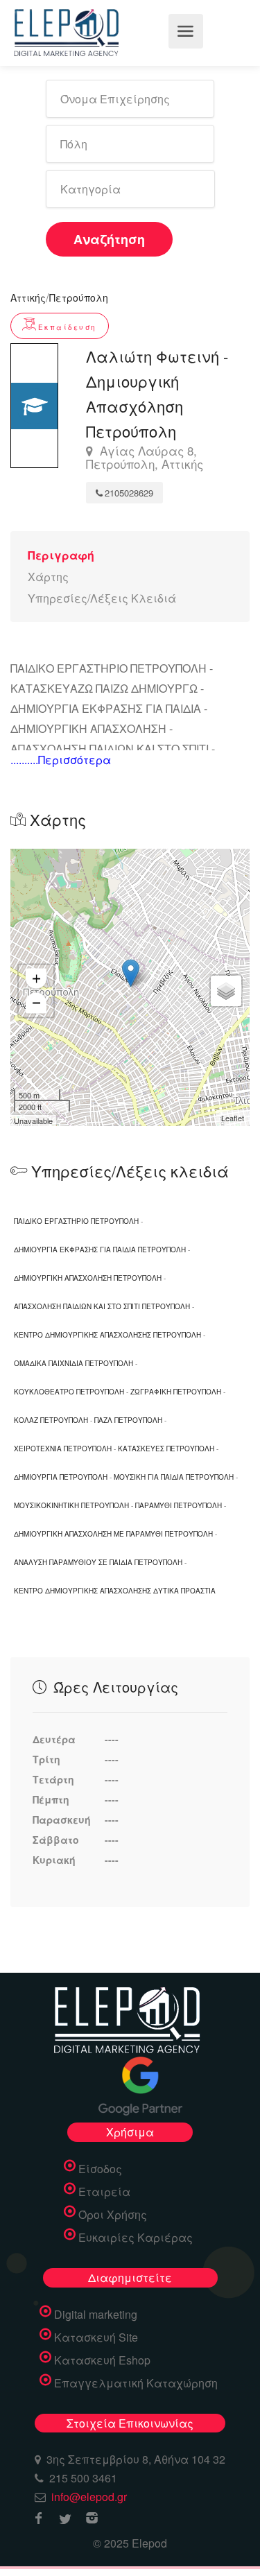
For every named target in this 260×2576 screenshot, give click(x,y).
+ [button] (36, 979)
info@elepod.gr (89, 2497)
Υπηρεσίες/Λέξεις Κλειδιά (102, 598)
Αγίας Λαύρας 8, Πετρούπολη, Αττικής (145, 458)
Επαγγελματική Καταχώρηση (136, 2383)
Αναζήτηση (109, 239)
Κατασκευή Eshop (102, 2360)
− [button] (36, 1003)
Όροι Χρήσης (113, 2215)
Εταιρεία (104, 2192)
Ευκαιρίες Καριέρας (136, 2238)
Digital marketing (96, 2315)
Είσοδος (100, 2169)
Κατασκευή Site (96, 2337)
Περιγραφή (61, 555)
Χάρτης (48, 577)
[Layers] (226, 991)
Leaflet (233, 1118)
